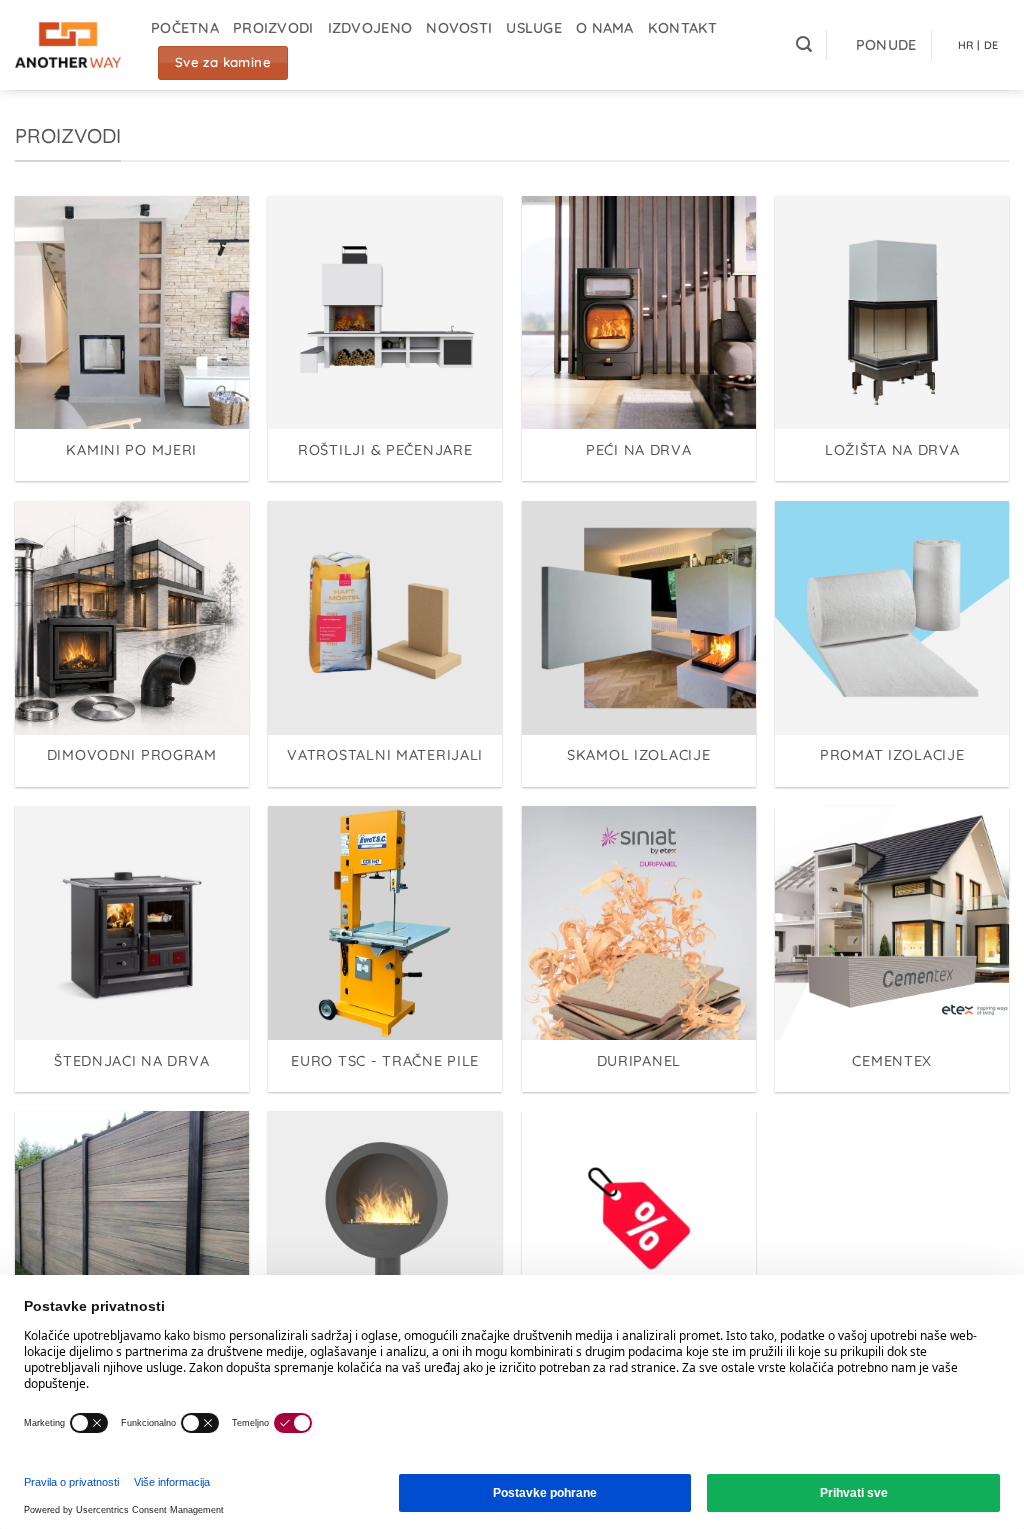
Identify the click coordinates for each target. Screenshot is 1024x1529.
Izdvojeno (370, 28)
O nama (605, 28)
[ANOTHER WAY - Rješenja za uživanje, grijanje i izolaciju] (68, 45)
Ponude (886, 45)
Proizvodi (273, 28)
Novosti (459, 28)
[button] (804, 44)
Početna (185, 28)
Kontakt (683, 28)
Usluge (534, 28)
